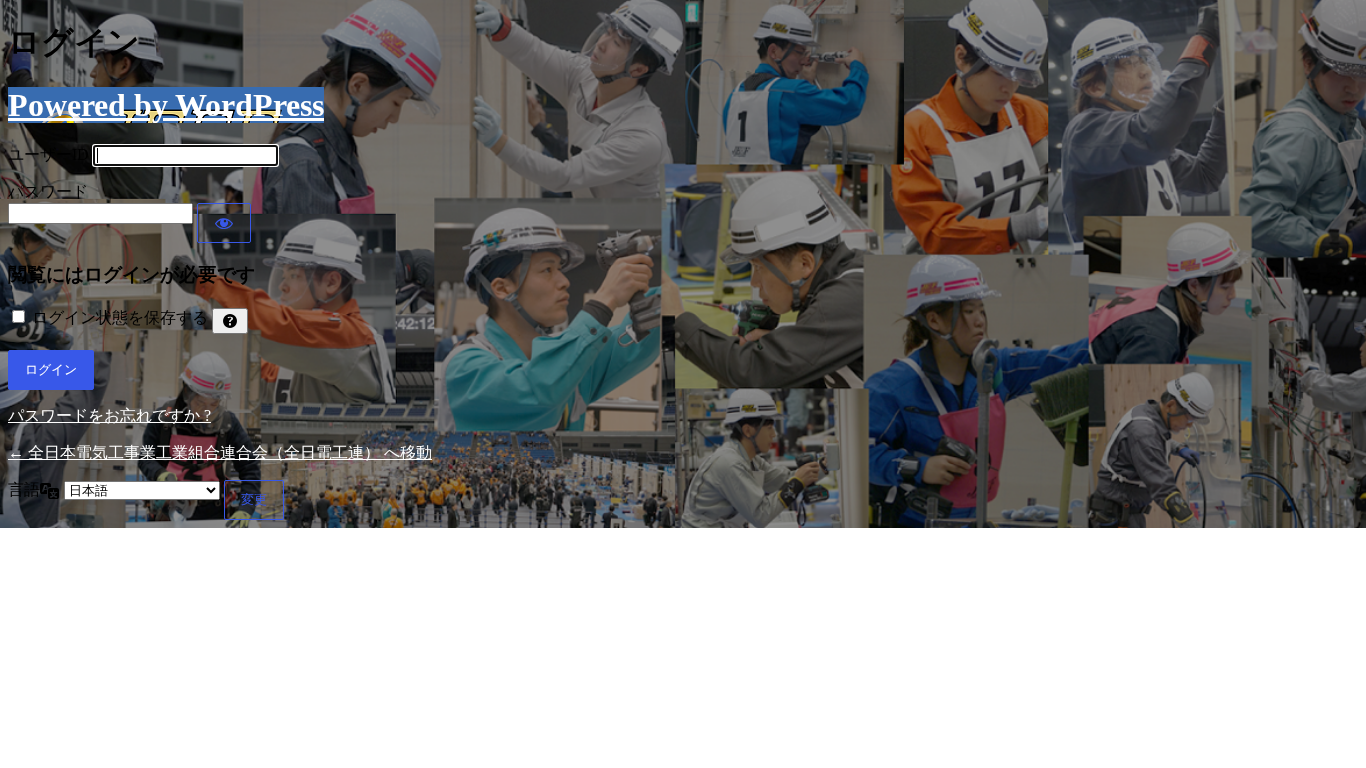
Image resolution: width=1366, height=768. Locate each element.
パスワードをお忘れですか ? (109, 415)
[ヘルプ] (230, 321)
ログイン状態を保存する (120, 317)
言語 (24, 489)
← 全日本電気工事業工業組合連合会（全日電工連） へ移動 (220, 452)
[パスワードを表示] (224, 223)
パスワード (48, 191)
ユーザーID (48, 154)
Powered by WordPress (166, 105)
